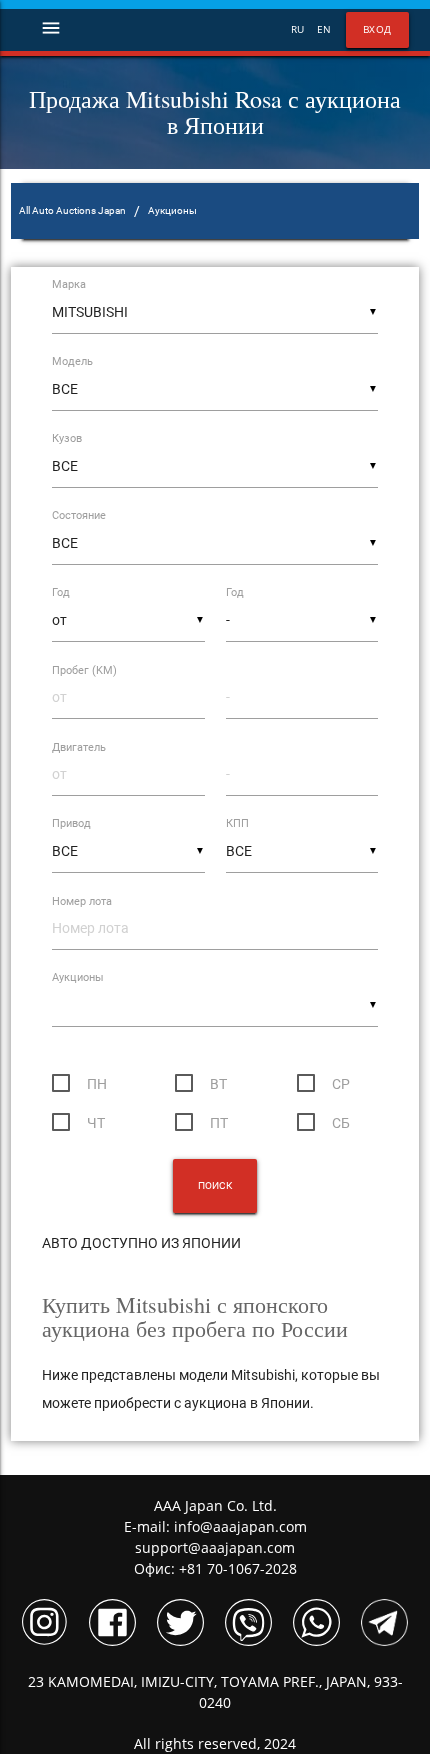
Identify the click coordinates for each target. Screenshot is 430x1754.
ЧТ (96, 1123)
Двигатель (79, 747)
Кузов (67, 438)
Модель (72, 361)
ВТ (218, 1084)
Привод (71, 823)
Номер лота (82, 901)
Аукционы (78, 977)
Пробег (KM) (84, 670)
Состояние (79, 515)
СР (341, 1084)
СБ (341, 1123)
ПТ (219, 1123)
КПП (237, 823)
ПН (97, 1084)
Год (61, 592)
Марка (69, 284)
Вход (377, 29)
